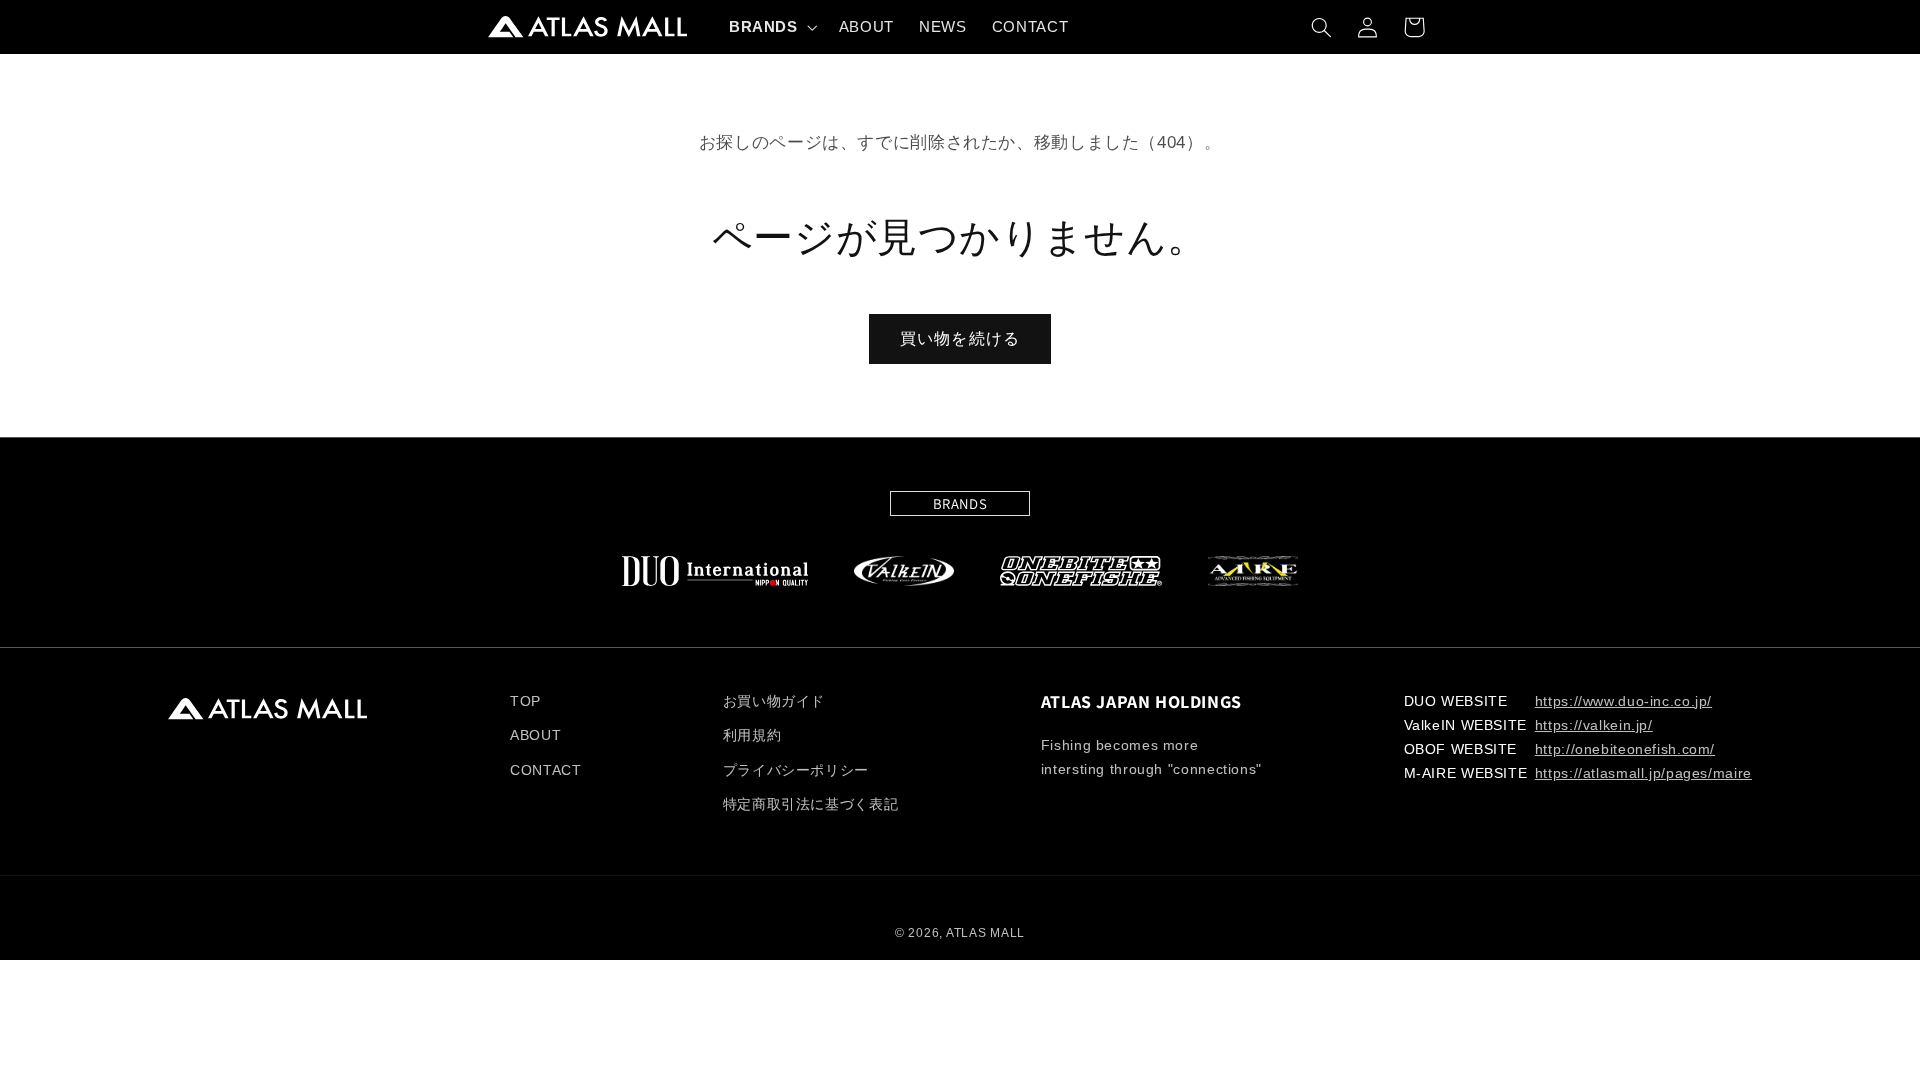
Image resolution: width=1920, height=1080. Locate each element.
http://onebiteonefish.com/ (1625, 749)
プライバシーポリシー (796, 770)
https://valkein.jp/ (1594, 725)
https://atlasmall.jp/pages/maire (1643, 773)
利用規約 (752, 735)
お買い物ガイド (774, 701)
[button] (771, 27)
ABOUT (535, 735)
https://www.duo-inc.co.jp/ (1623, 701)
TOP (525, 701)
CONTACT (545, 770)
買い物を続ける (959, 338)
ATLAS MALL (985, 933)
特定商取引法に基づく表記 (811, 804)
